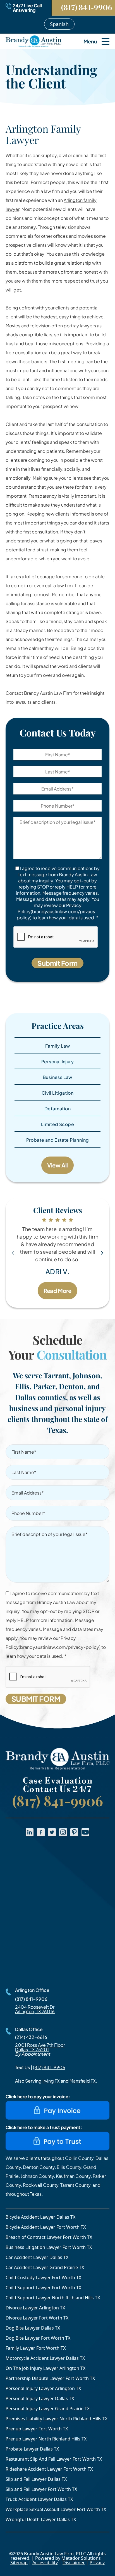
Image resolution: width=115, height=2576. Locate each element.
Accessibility (45, 2563)
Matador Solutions (81, 2558)
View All (57, 1165)
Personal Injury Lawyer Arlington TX (43, 2388)
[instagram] (63, 1832)
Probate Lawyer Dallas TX (32, 2449)
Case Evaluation (58, 1781)
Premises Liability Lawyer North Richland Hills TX (57, 2419)
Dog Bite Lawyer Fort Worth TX (38, 2338)
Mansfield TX (83, 2081)
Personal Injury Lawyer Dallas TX (40, 2398)
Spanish (59, 24)
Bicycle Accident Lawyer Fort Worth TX (46, 2227)
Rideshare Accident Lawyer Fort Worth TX (49, 2469)
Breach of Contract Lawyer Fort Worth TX (49, 2237)
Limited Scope (57, 1124)
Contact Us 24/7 (57, 1789)
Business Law (57, 1077)
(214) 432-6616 (31, 2037)
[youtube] (85, 1832)
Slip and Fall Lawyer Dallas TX (36, 2479)
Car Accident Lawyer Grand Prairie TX (45, 2267)
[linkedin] (30, 1832)
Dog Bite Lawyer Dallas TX (33, 2328)
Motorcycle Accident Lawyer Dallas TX (45, 2358)
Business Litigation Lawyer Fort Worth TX (49, 2247)
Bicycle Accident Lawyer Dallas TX (40, 2217)
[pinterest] (74, 1832)
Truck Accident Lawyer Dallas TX (39, 2499)
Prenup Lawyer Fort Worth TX (37, 2429)
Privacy (97, 2563)
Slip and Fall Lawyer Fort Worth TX (41, 2489)
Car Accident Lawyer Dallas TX (37, 2257)
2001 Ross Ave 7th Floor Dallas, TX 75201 (40, 2047)
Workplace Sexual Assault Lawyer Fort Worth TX (56, 2509)
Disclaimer (74, 2563)
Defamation (57, 1109)
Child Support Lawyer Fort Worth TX (43, 2288)
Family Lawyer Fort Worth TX (36, 2348)
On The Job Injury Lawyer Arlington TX (45, 2368)
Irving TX (51, 2081)
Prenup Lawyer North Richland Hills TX (46, 2439)
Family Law (57, 1046)
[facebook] (41, 1832)
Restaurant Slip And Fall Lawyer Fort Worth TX (54, 2459)
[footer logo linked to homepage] (57, 1759)
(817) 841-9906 (87, 8)
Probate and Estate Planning (58, 1140)
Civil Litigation (57, 1093)
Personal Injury (57, 1061)
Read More (57, 1291)
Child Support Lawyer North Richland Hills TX (53, 2298)
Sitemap (19, 2563)
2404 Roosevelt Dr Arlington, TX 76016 (35, 2009)
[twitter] (52, 1832)
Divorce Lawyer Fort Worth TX (37, 2318)
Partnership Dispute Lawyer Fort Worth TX (50, 2378)
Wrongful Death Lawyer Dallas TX (41, 2519)
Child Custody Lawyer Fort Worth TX (43, 2277)
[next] (102, 1253)
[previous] (13, 1253)
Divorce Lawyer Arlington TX (35, 2308)
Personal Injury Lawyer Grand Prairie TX (48, 2409)
